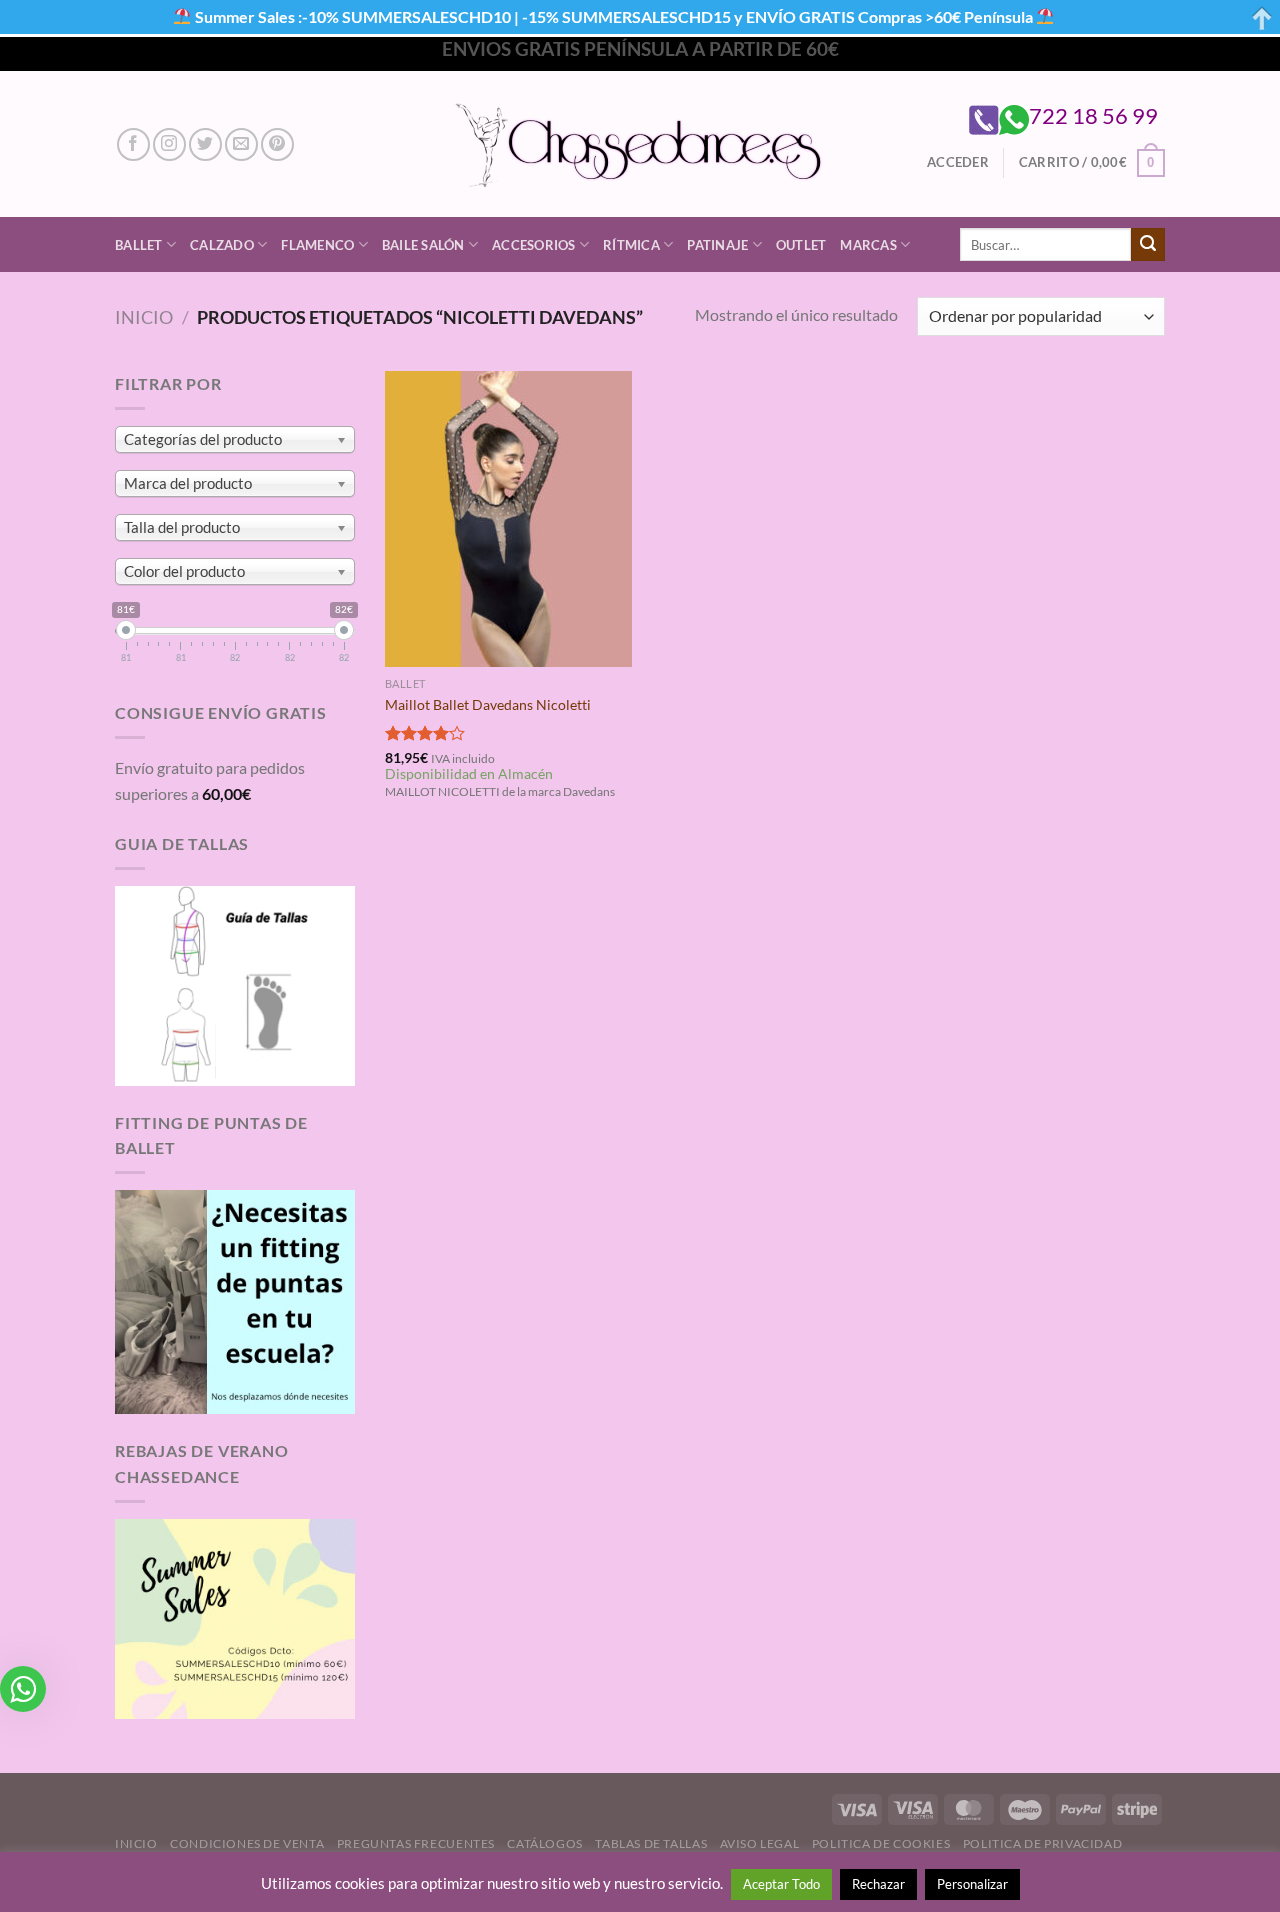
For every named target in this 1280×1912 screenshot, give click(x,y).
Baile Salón (423, 245)
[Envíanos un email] (241, 144)
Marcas (868, 245)
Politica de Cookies (881, 1843)
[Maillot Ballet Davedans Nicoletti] (508, 519)
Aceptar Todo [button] (781, 1884)
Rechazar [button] (878, 1884)
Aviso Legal (760, 1843)
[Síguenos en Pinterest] (277, 144)
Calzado (222, 245)
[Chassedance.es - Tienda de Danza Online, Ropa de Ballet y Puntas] (640, 144)
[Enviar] (1148, 245)
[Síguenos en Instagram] (169, 144)
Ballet (139, 245)
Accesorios (534, 245)
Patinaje (717, 245)
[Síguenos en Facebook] (133, 144)
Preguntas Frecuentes (416, 1843)
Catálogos (545, 1843)
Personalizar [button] (972, 1884)
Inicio (144, 317)
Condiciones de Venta (247, 1843)
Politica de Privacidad (1042, 1843)
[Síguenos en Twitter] (205, 144)
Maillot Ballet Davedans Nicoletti (488, 704)
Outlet (801, 245)
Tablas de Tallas (651, 1843)
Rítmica (631, 245)
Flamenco (317, 245)
